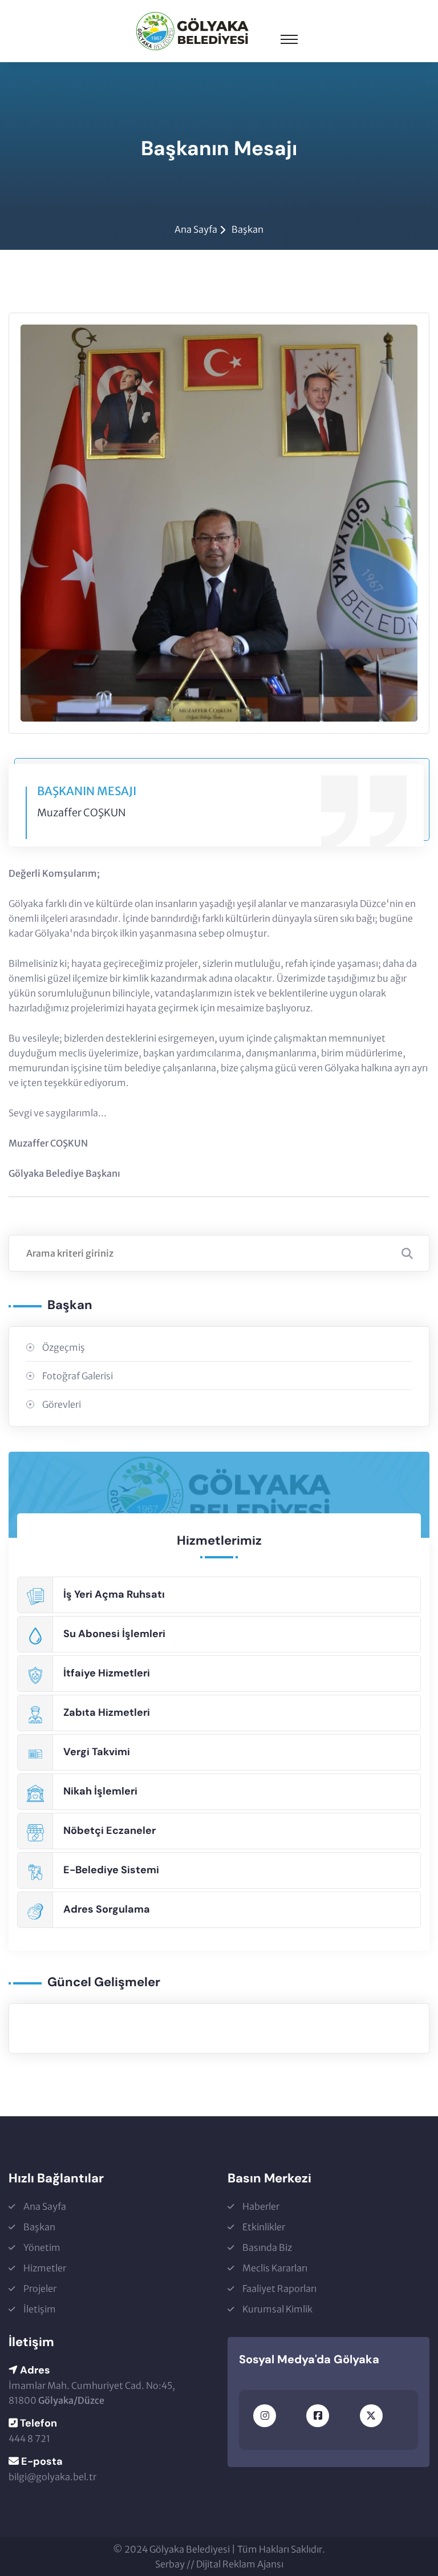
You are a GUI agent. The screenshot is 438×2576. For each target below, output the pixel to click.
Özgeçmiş (64, 1347)
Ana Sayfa (196, 229)
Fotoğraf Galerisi (78, 1376)
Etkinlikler (264, 2227)
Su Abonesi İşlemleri (114, 1634)
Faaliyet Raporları (279, 2289)
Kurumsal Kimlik (277, 2309)
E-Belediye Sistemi (111, 1870)
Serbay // (176, 2564)
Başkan (248, 229)
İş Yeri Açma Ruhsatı (114, 1594)
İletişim (40, 2309)
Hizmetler (45, 2268)
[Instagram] (265, 2416)
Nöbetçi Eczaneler (109, 1830)
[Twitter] (371, 2416)
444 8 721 (29, 2439)
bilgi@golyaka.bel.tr (52, 2477)
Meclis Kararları (275, 2268)
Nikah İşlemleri (100, 1791)
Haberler (261, 2206)
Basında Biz (267, 2247)
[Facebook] (318, 2416)
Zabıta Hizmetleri (107, 1712)
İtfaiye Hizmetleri (107, 1673)
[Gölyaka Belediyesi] (192, 30)
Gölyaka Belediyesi (190, 2549)
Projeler (40, 2289)
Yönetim (42, 2247)
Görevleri (62, 1404)
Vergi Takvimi (97, 1752)
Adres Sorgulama (107, 1909)
